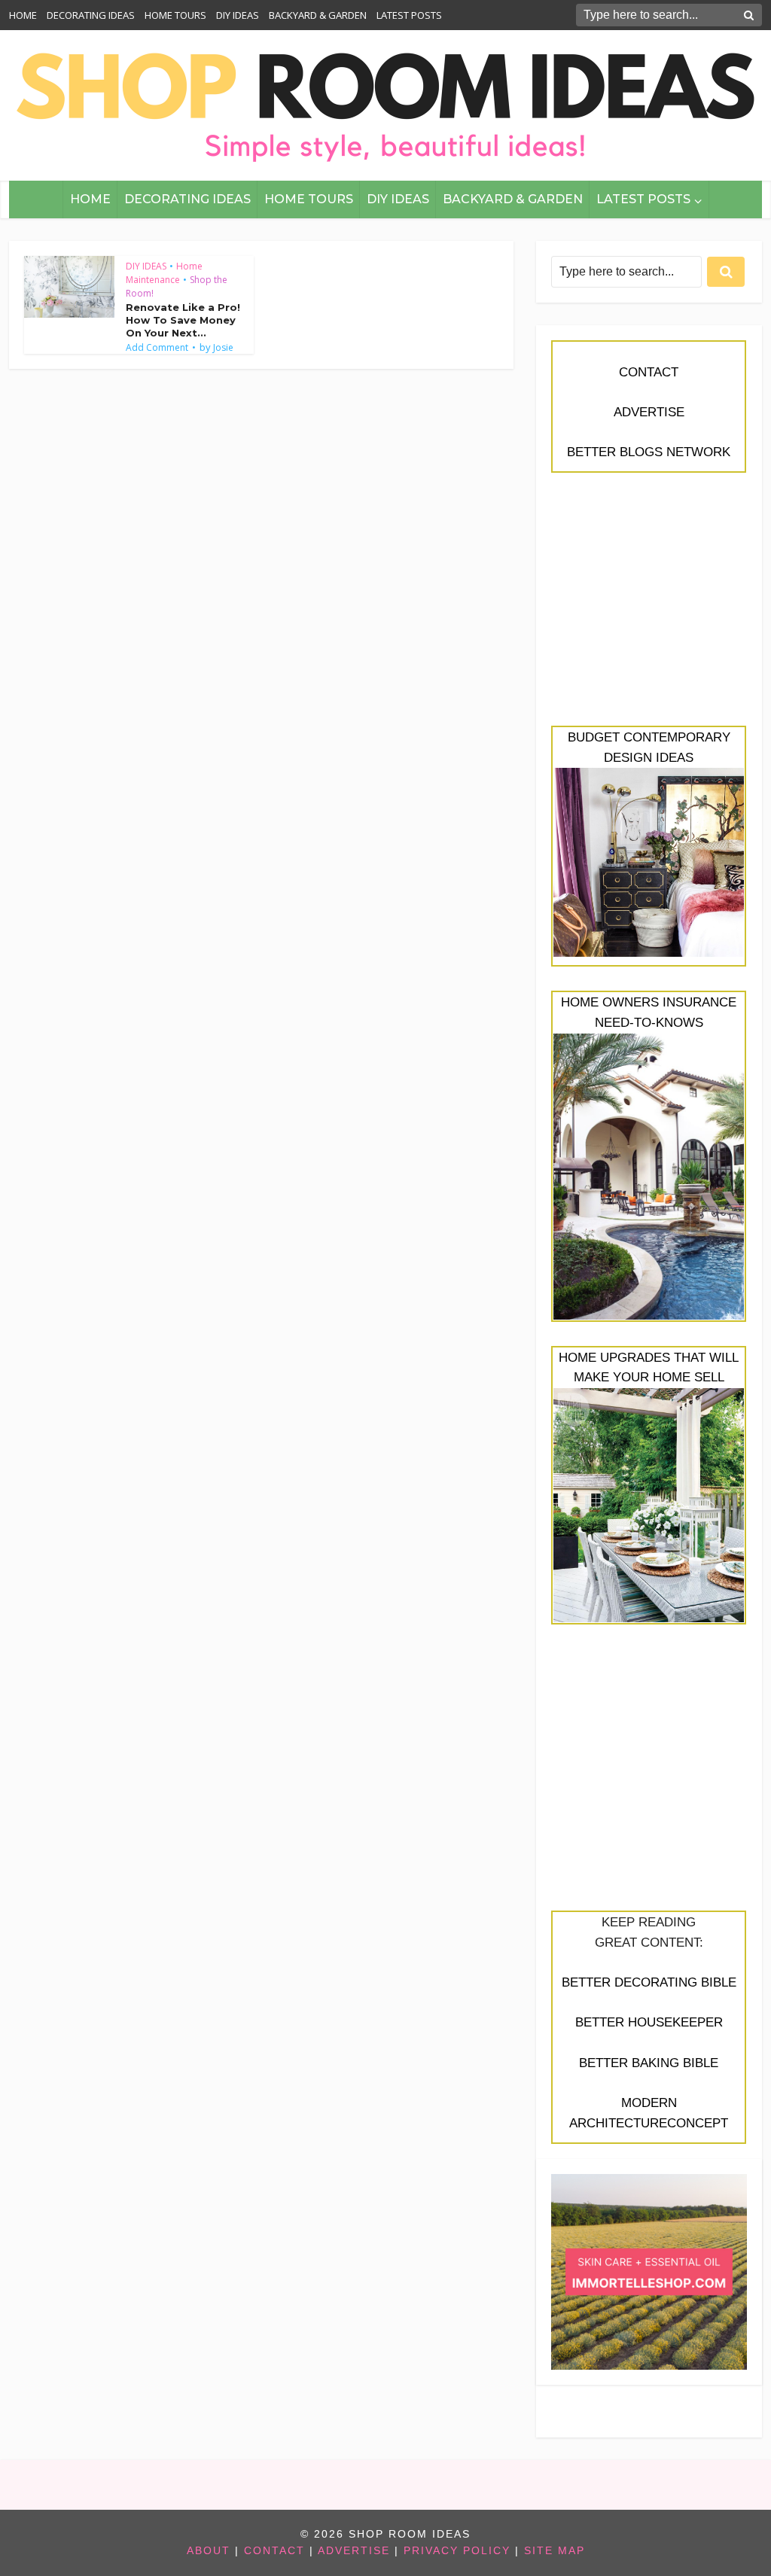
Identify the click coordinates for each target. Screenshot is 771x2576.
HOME (23, 15)
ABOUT (209, 2551)
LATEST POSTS (409, 15)
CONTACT (649, 372)
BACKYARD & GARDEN (318, 15)
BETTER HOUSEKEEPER (649, 2022)
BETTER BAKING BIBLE (649, 2063)
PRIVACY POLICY (457, 2551)
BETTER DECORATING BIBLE (649, 1982)
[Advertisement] (649, 607)
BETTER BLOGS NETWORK (649, 452)
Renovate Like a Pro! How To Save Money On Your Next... (183, 320)
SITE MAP (555, 2551)
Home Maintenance (164, 273)
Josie (223, 348)
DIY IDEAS (238, 15)
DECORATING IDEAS (91, 15)
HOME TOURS (175, 15)
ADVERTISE (649, 412)
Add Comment (157, 348)
